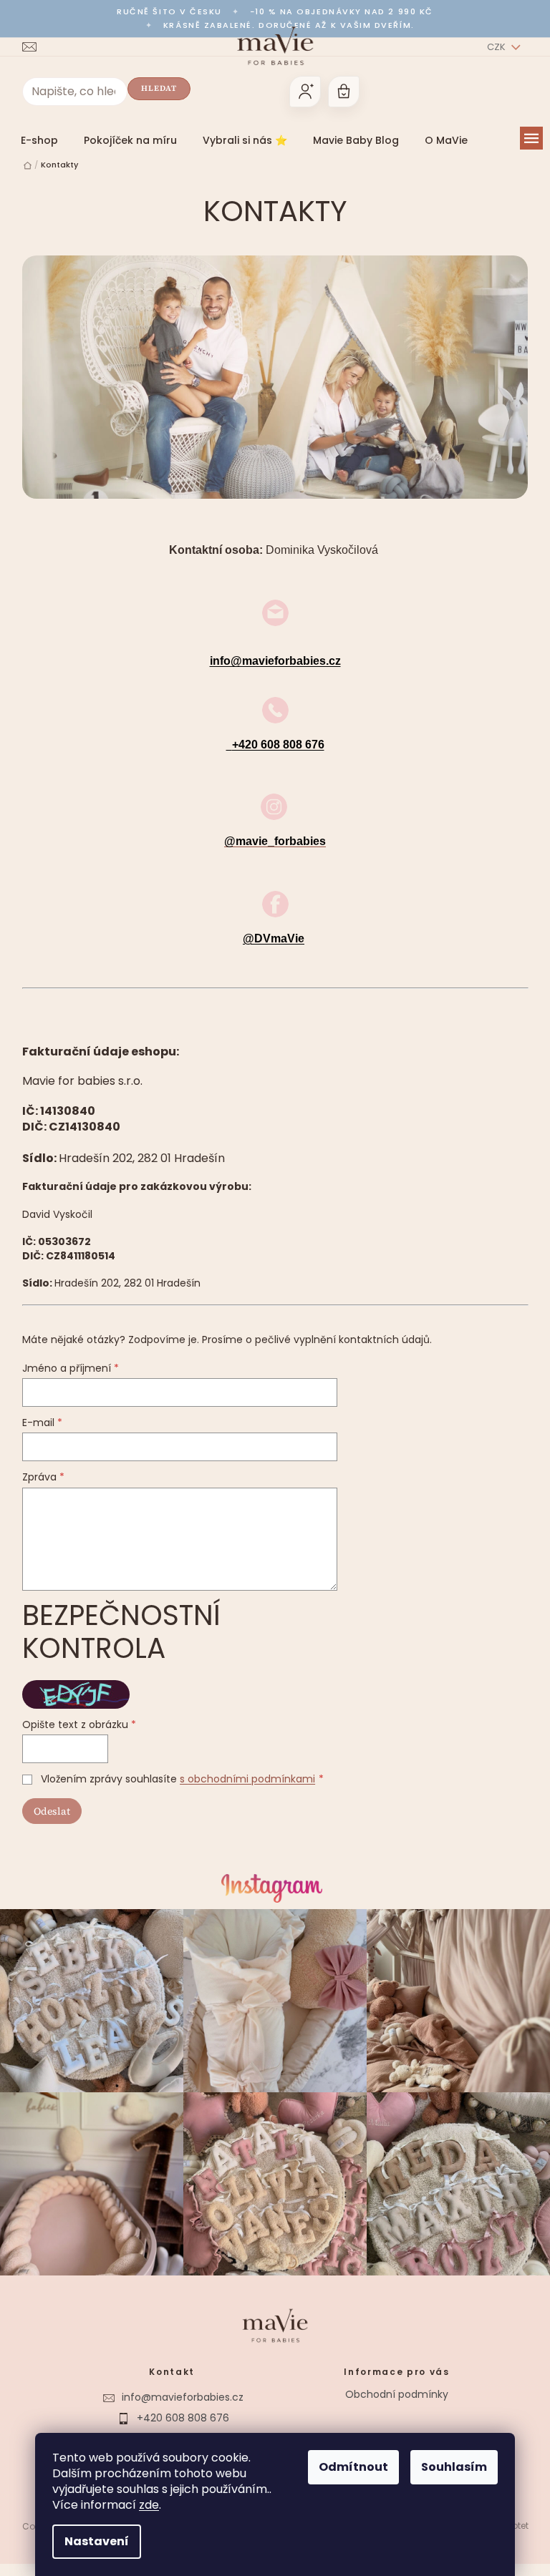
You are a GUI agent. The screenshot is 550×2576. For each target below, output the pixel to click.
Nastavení (92, 2541)
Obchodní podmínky (392, 2387)
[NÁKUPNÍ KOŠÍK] (338, 92)
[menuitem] (34, 140)
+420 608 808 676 (177, 2411)
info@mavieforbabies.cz (270, 661)
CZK (492, 47)
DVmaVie (178, 2432)
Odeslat (46, 1811)
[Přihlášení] (299, 92)
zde (144, 2505)
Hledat (154, 88)
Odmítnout (348, 2467)
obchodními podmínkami (246, 1779)
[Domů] (22, 166)
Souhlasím (449, 2467)
